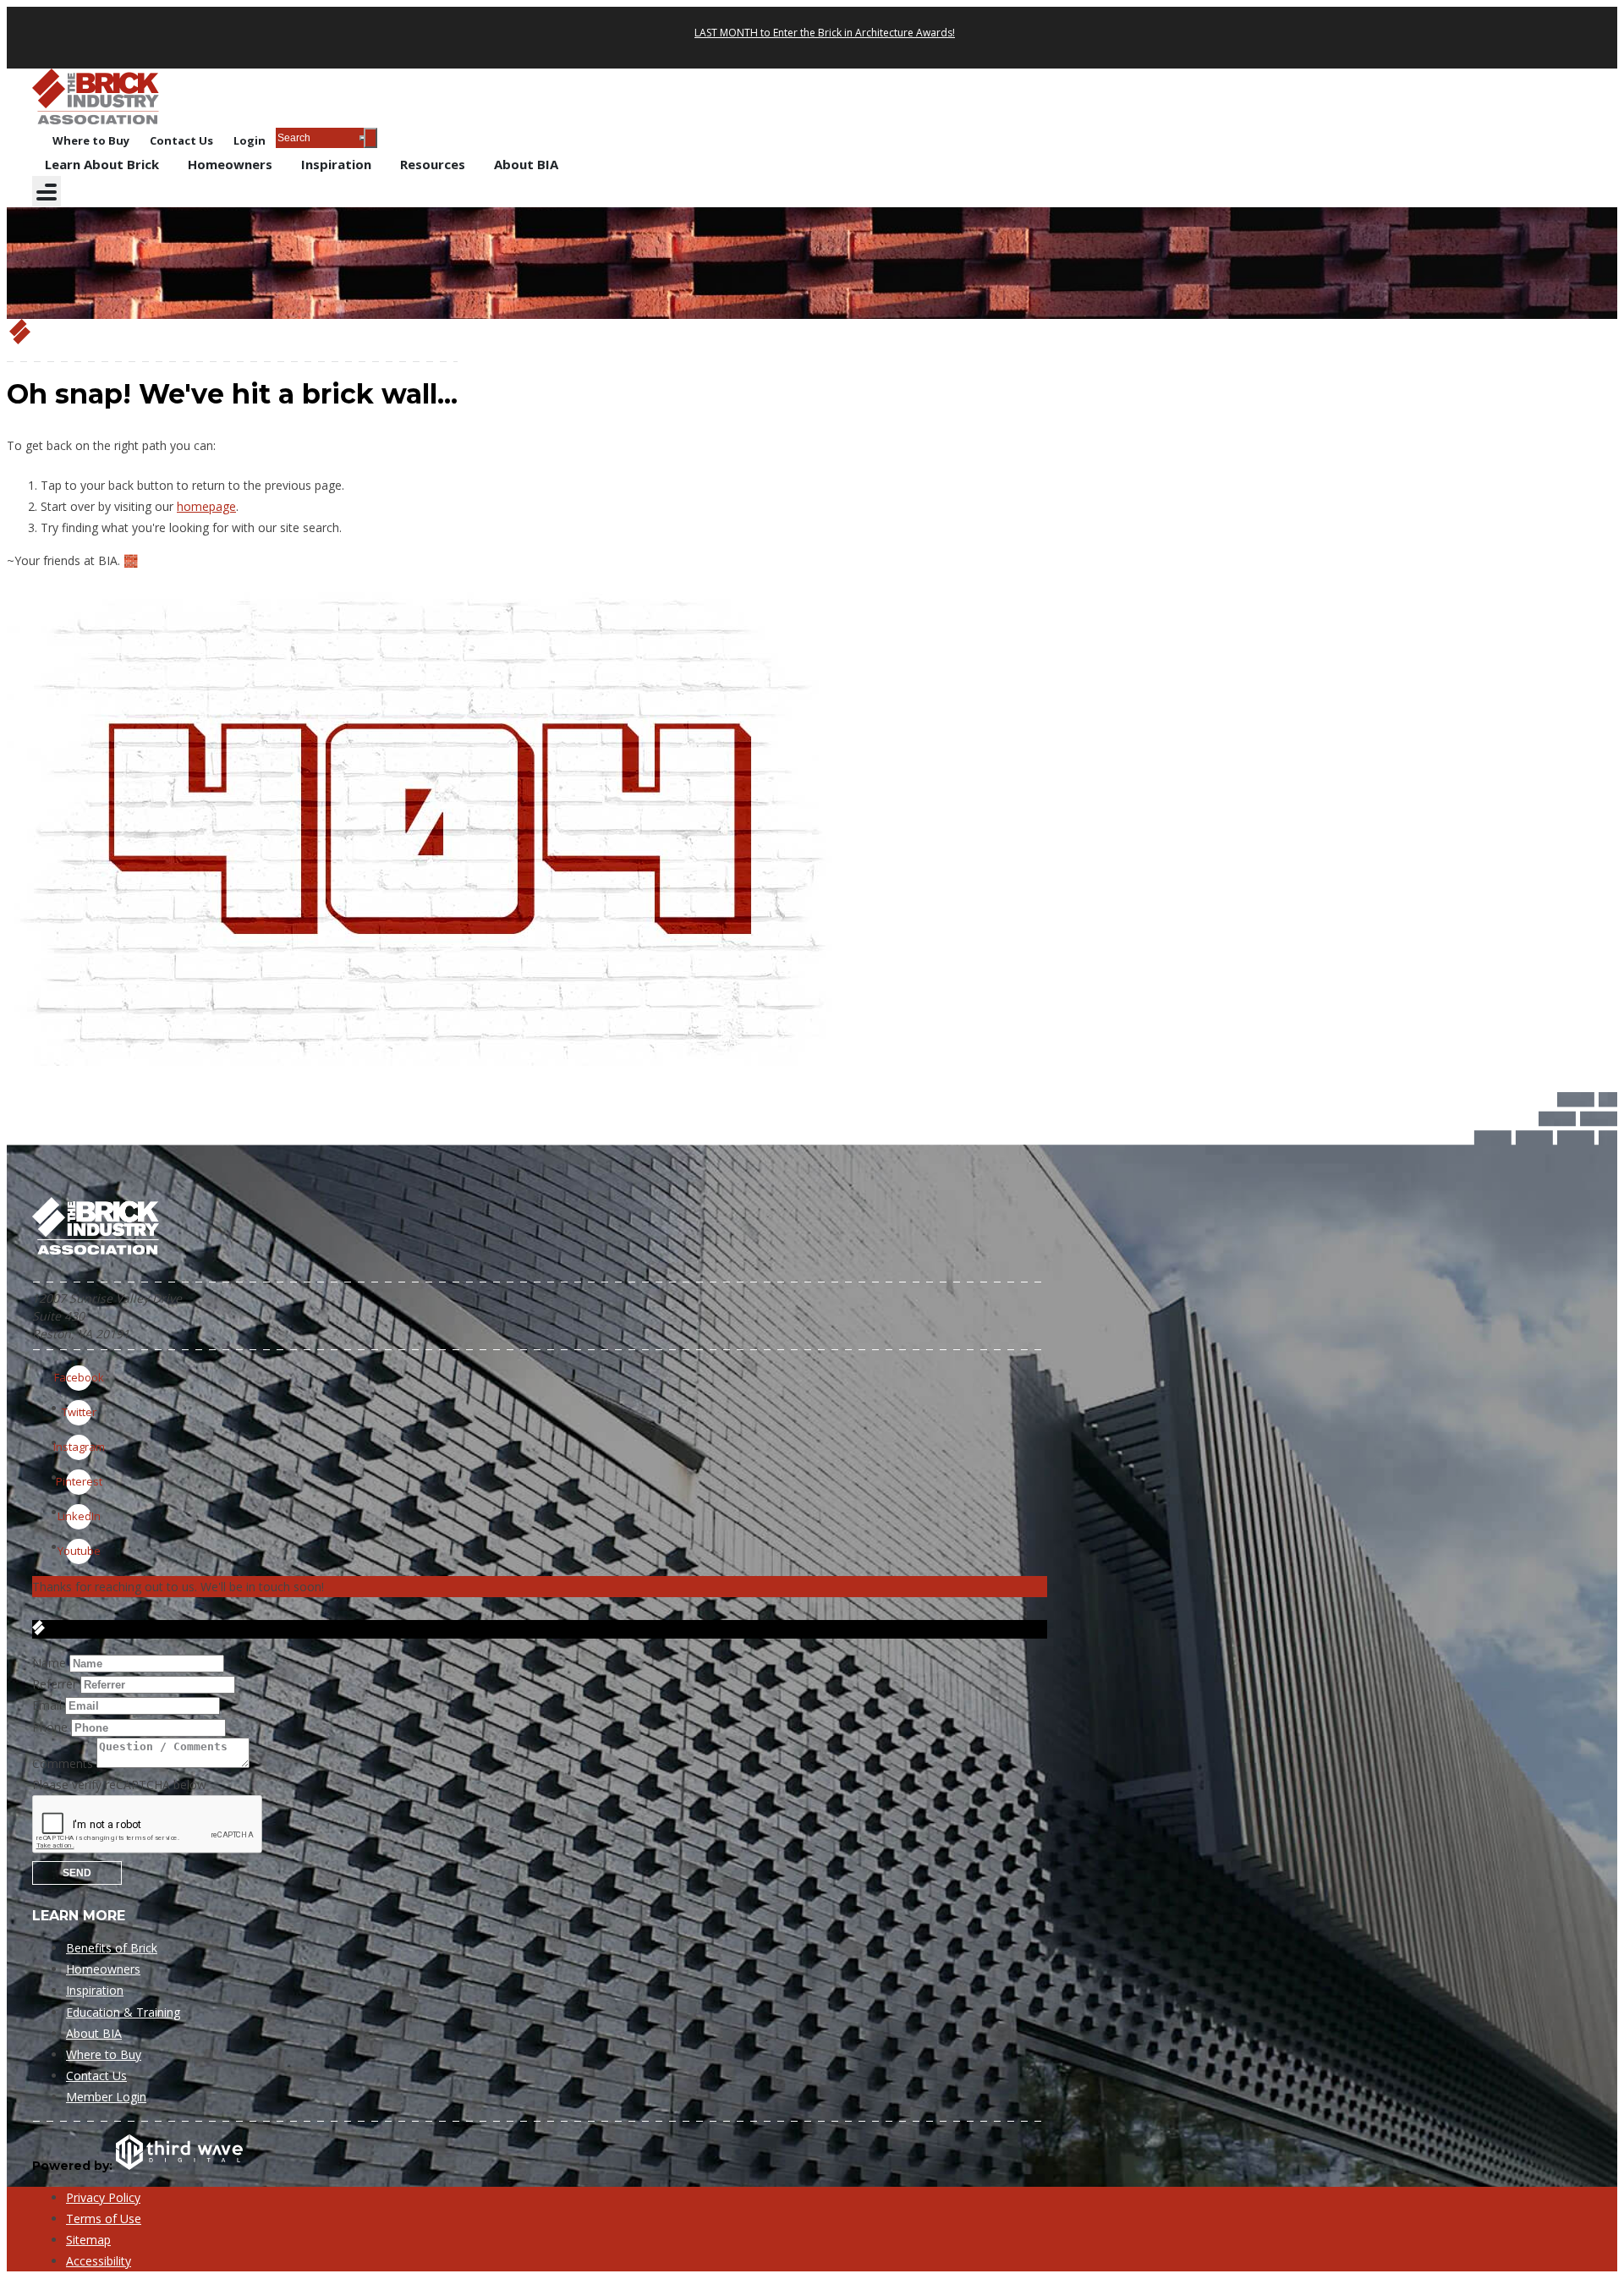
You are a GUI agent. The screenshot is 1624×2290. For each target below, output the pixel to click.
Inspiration (336, 164)
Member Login (106, 2097)
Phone (50, 1727)
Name (49, 1663)
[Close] (370, 137)
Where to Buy (91, 140)
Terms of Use (104, 2219)
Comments (63, 1763)
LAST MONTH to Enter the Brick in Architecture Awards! (825, 33)
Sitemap (88, 2240)
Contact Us (181, 140)
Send (77, 1873)
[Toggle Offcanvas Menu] (47, 191)
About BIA (526, 164)
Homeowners (230, 164)
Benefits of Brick (112, 1948)
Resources (433, 164)
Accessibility (99, 2261)
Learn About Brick (102, 164)
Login (250, 140)
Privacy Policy (103, 2197)
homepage (206, 506)
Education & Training (123, 2012)
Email (47, 1705)
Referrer (55, 1684)
